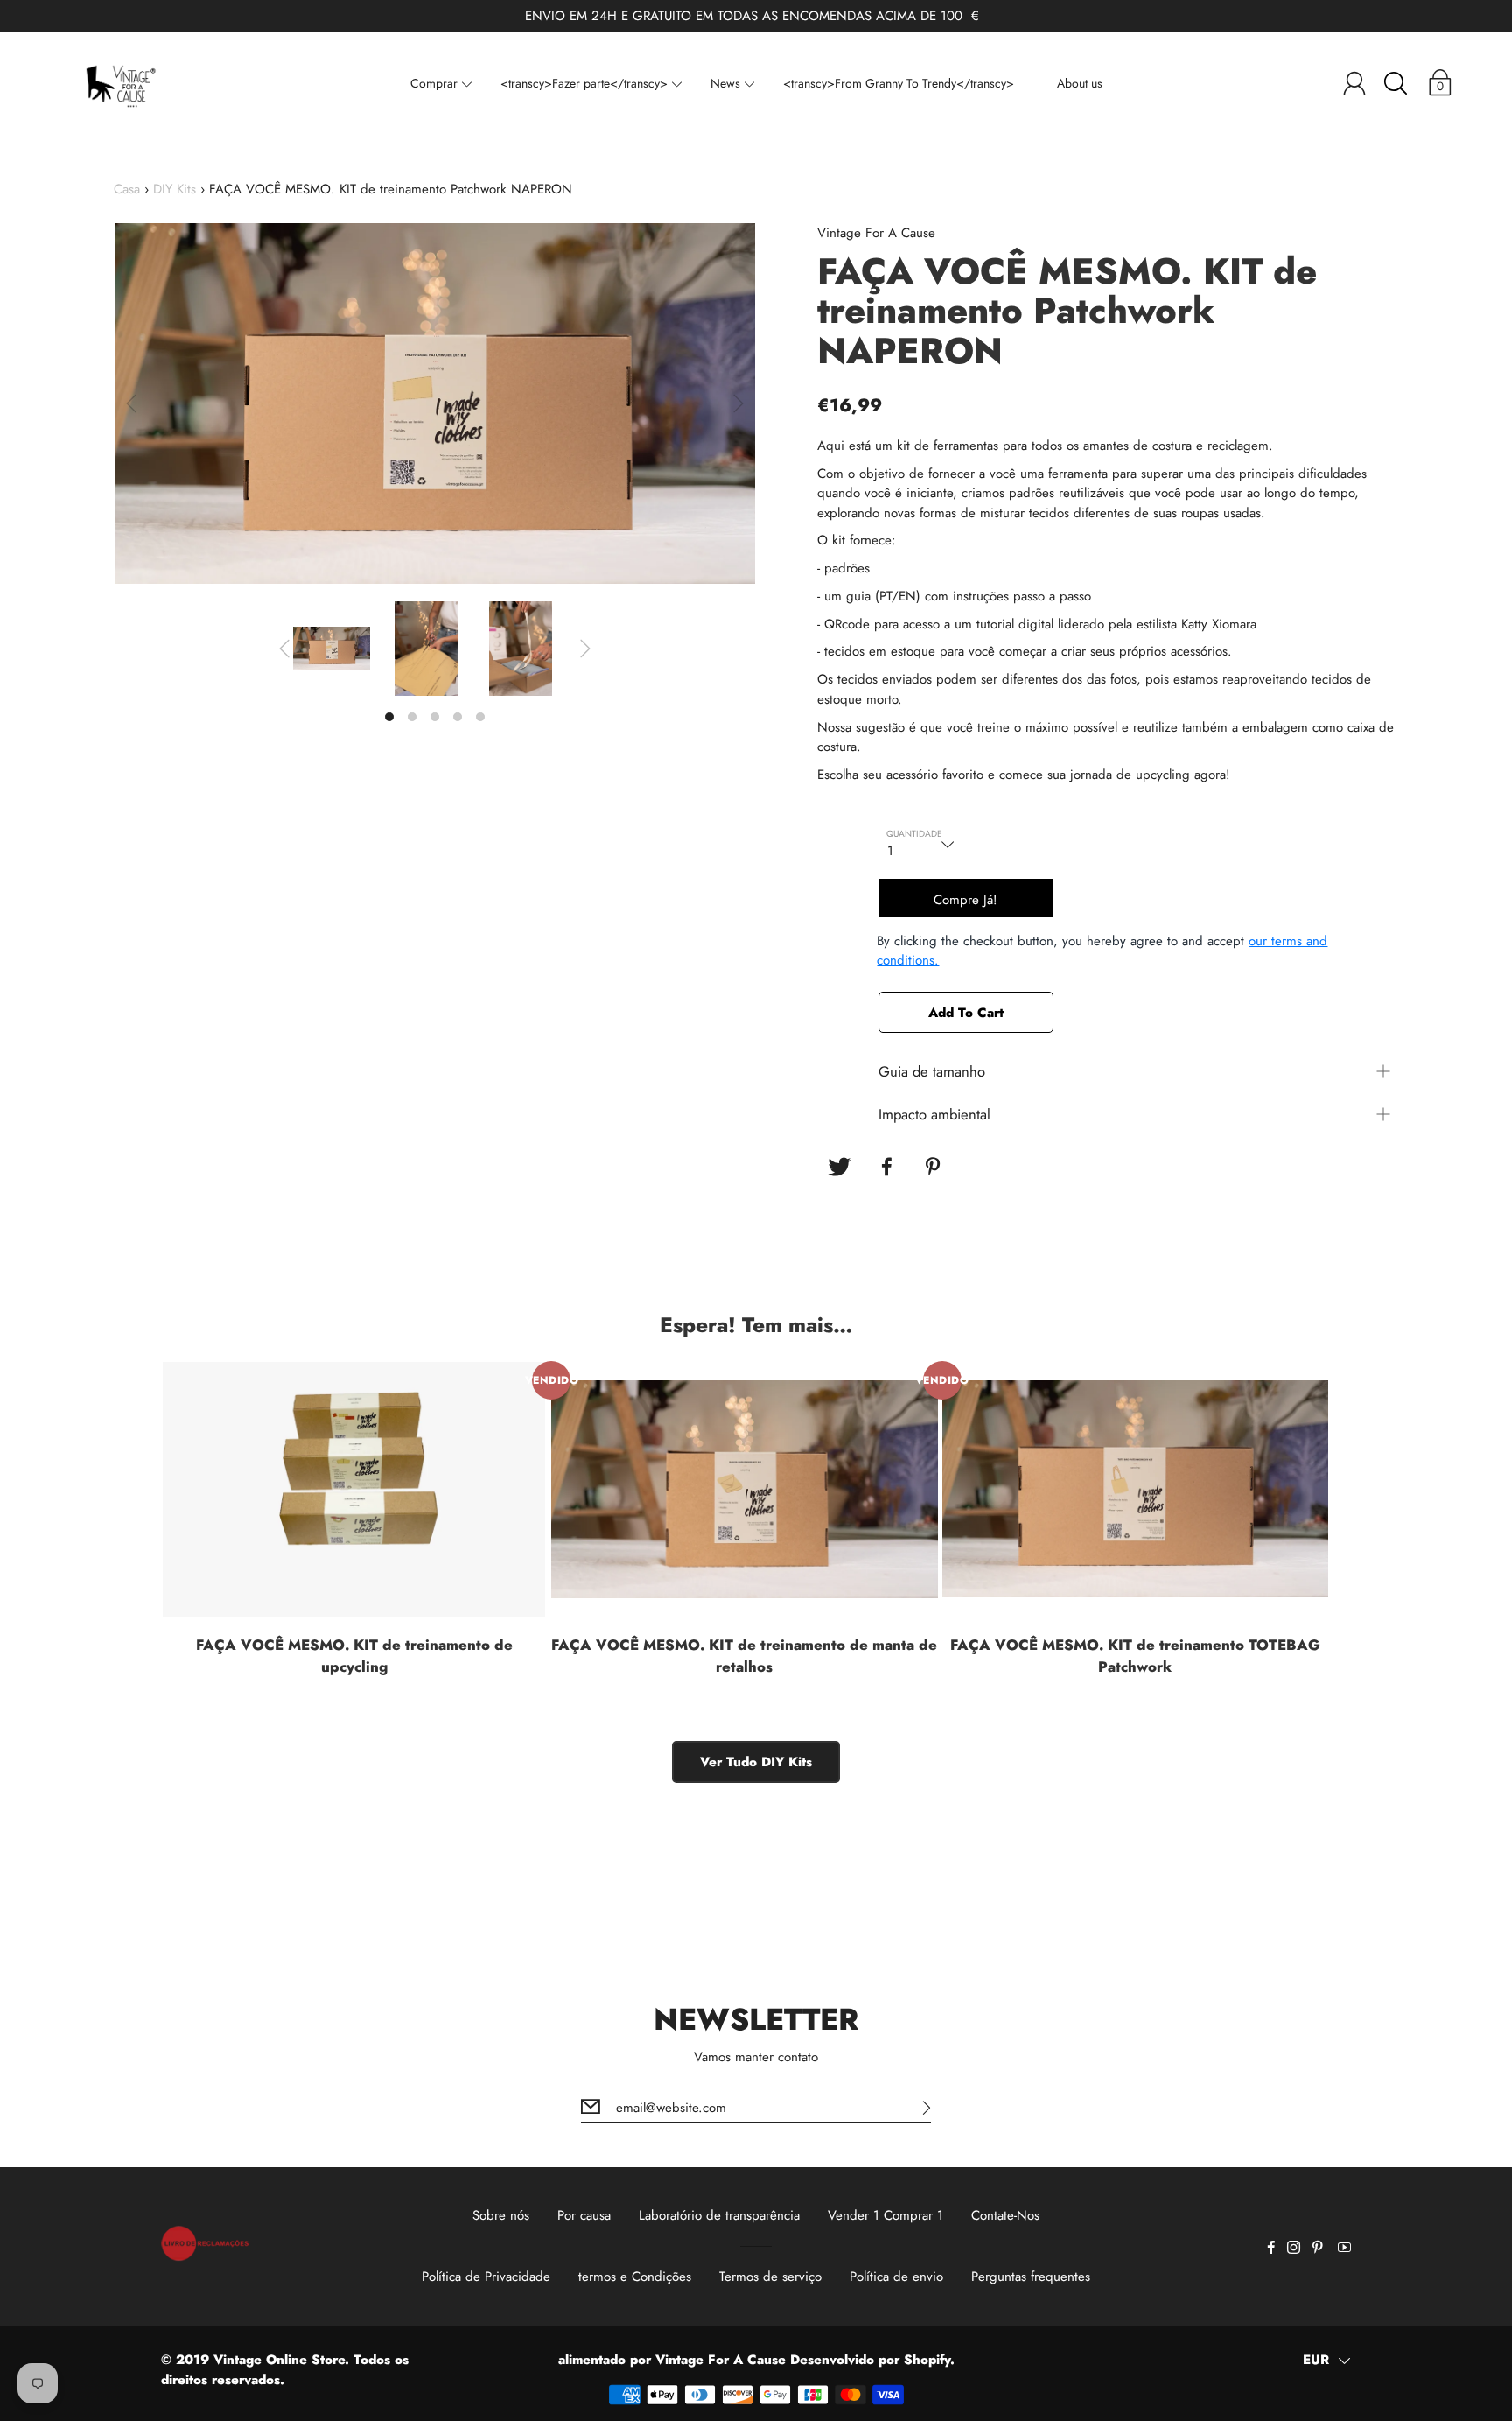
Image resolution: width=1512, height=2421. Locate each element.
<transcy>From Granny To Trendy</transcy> (899, 83)
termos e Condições (635, 2277)
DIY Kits (175, 189)
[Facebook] (887, 1167)
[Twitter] (839, 1167)
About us (1080, 83)
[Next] (738, 403)
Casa (127, 189)
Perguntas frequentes (1031, 2277)
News (725, 83)
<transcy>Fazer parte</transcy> (584, 83)
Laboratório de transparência (719, 2215)
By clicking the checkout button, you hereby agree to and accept (1102, 951)
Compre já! (966, 900)
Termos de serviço (770, 2277)
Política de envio (896, 2277)
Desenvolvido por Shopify (870, 2360)
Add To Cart (966, 1013)
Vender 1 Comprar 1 (885, 2215)
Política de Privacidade (486, 2277)
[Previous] (131, 403)
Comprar (434, 83)
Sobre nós (501, 2215)
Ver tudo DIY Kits (756, 1762)
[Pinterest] (935, 1167)
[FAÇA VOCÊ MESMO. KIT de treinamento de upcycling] (354, 1489)
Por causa (584, 2215)
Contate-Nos (1005, 2215)
